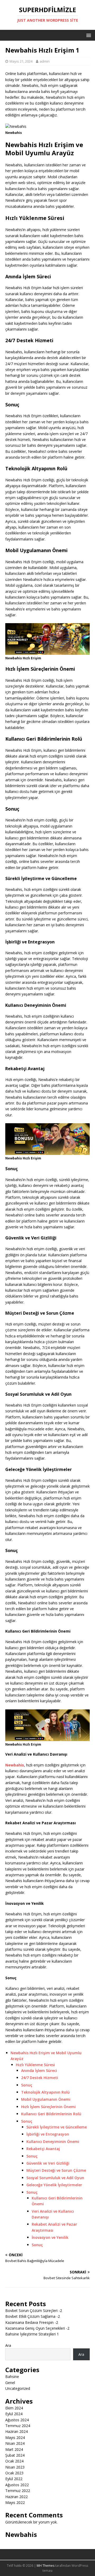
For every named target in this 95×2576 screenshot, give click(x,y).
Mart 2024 (14, 2449)
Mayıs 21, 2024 (21, 61)
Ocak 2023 (14, 2473)
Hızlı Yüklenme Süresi (35, 2065)
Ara (8, 2345)
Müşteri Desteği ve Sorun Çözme (56, 2170)
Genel (10, 2383)
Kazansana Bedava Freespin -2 (32, 2322)
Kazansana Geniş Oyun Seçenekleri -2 (37, 2328)
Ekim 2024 (14, 2408)
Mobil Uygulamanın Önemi (46, 2099)
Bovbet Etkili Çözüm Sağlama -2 (33, 2316)
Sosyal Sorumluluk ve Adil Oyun (55, 2178)
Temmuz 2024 (18, 2426)
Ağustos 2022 (17, 2485)
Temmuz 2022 (18, 2491)
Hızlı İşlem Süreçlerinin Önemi (48, 2107)
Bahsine (12, 2377)
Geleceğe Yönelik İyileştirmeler (54, 2185)
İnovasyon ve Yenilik (50, 2237)
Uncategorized (18, 2388)
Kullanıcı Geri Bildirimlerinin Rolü (51, 2114)
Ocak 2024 (14, 2461)
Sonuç (27, 2085)
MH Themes (46, 2566)
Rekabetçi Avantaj (43, 2149)
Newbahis (21, 2534)
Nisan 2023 (15, 2467)
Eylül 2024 (14, 2414)
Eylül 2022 (14, 2479)
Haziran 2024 (16, 2431)
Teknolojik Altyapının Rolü (45, 2092)
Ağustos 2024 (17, 2420)
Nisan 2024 (15, 2443)
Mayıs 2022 (15, 2502)
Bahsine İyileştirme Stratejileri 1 (32, 2334)
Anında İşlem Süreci (39, 2070)
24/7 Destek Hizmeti (40, 2078)
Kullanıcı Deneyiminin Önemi (53, 2142)
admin (45, 61)
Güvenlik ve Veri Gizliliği (48, 2163)
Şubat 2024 (15, 2455)
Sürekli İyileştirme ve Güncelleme (57, 2127)
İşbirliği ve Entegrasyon (48, 2134)
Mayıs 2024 (15, 2438)
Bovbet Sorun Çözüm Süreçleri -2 (34, 2311)
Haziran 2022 (16, 2497)
